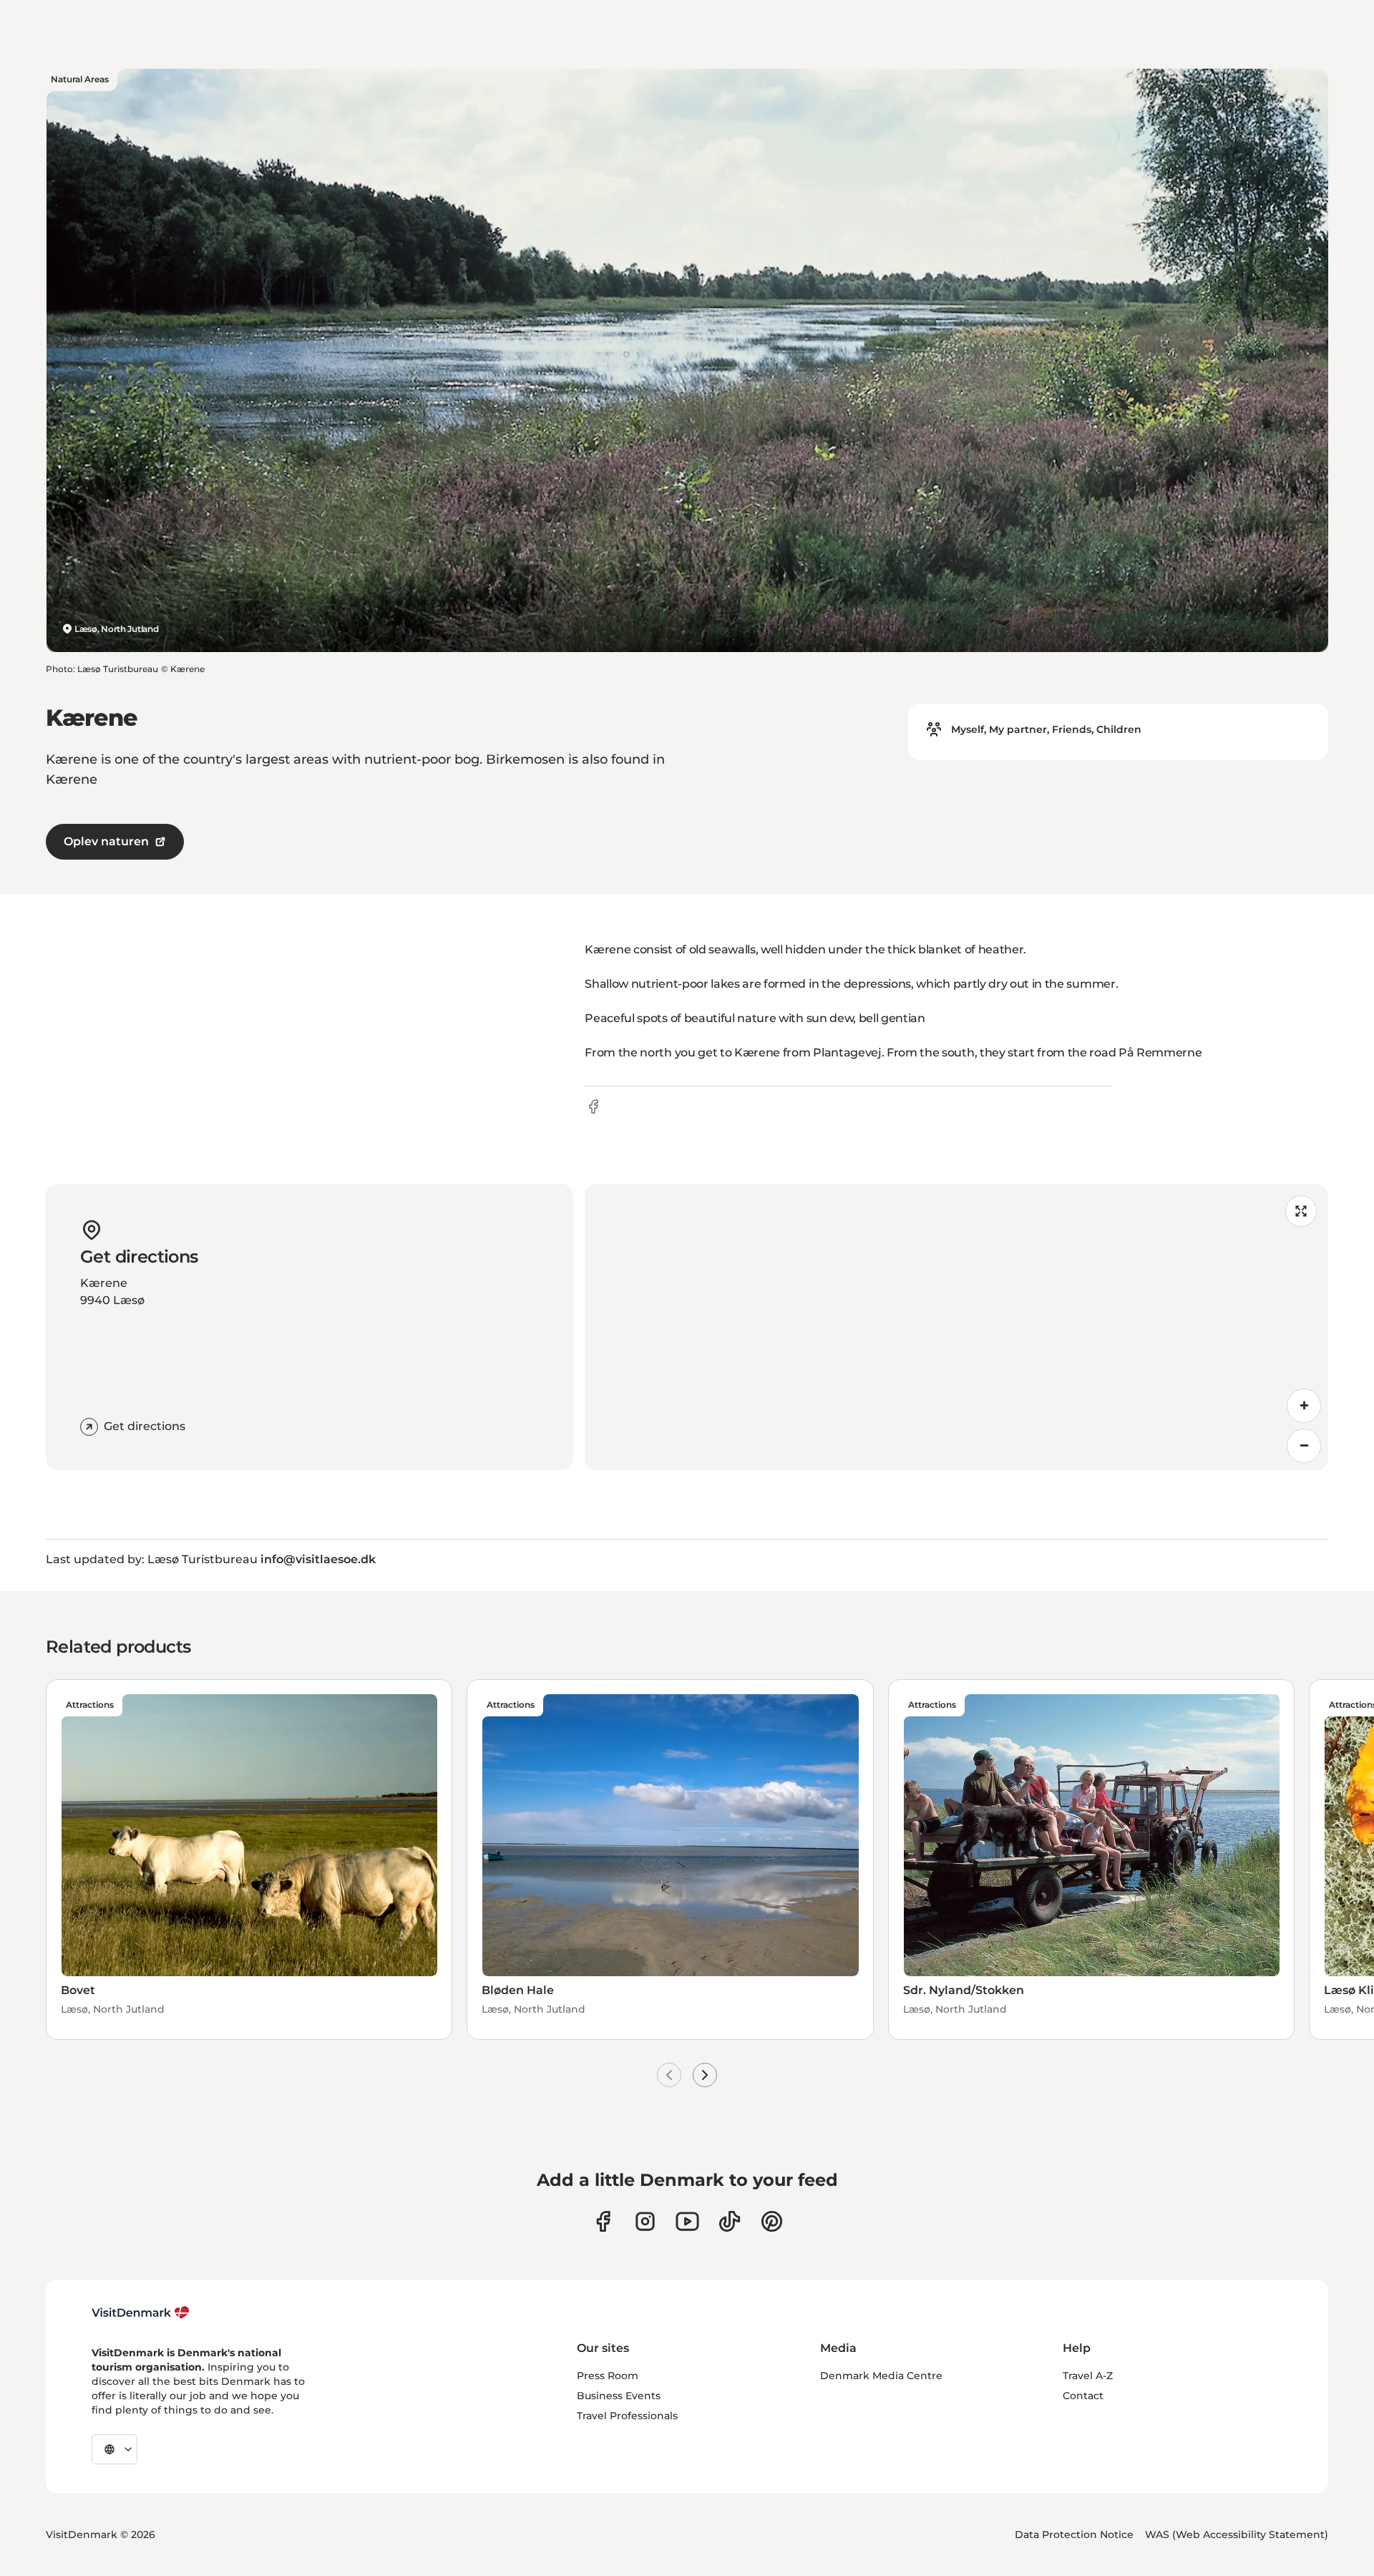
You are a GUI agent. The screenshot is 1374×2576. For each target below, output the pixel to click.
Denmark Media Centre (881, 2376)
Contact (1083, 2396)
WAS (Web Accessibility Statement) (1237, 2534)
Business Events (619, 2396)
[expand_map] (1301, 1211)
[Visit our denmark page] (603, 2221)
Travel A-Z (1088, 2376)
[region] (956, 1327)
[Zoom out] (1304, 1446)
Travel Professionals (627, 2416)
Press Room (608, 2376)
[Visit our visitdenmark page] (687, 2221)
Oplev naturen (106, 841)
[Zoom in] (1304, 1406)
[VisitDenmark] (141, 2313)
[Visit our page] (645, 2221)
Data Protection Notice (1074, 2534)
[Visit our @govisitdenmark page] (730, 2221)
